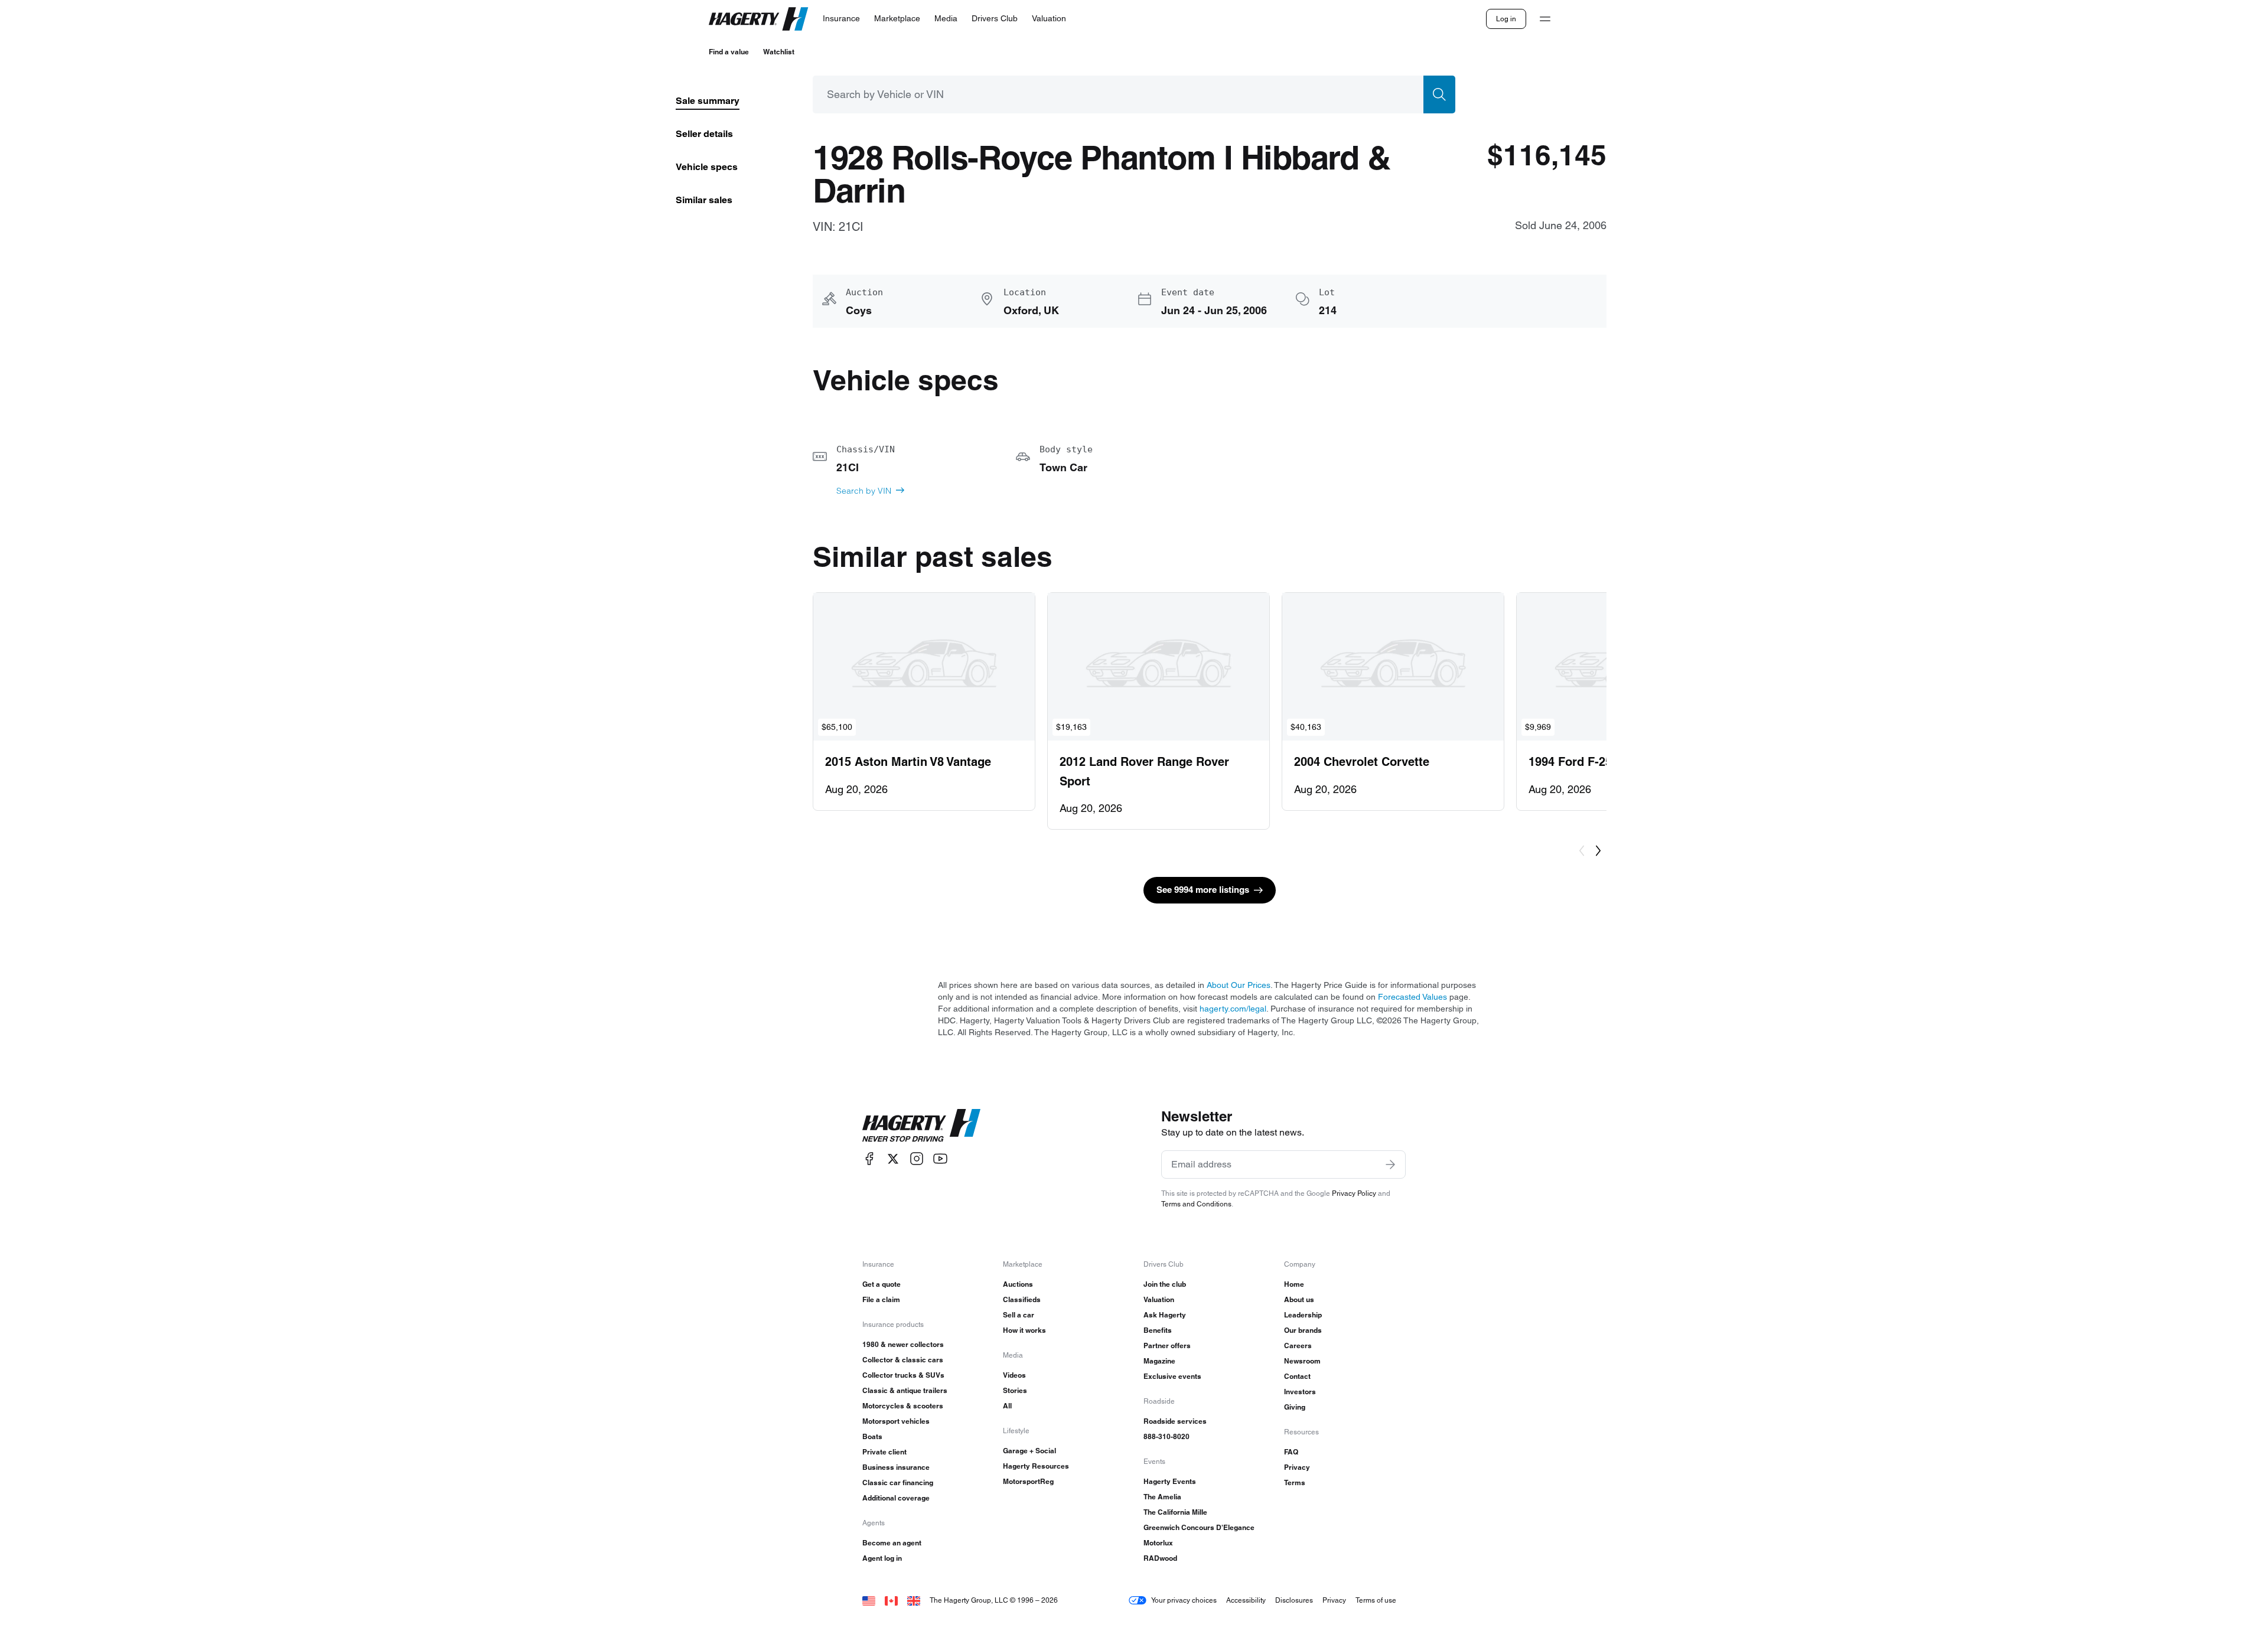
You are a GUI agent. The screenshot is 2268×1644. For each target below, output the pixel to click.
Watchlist (779, 52)
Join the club (1165, 1284)
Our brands (1303, 1330)
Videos (1014, 1375)
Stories (1015, 1390)
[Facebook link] (869, 1159)
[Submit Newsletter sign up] (1390, 1164)
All (1007, 1406)
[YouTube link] (940, 1159)
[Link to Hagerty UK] (914, 1600)
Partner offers (1167, 1345)
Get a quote (882, 1284)
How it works (1024, 1330)
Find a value (729, 52)
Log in (1506, 19)
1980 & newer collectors (903, 1344)
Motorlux (1158, 1543)
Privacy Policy (1354, 1193)
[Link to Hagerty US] (869, 1600)
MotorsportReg (1028, 1481)
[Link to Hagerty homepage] (921, 1126)
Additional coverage (896, 1498)
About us (1299, 1299)
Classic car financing (898, 1482)
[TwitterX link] (893, 1159)
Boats (872, 1436)
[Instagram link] (917, 1159)
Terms (1295, 1482)
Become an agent (892, 1543)
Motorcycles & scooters (903, 1406)
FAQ (1291, 1452)
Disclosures (1294, 1600)
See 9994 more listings (1203, 890)
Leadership (1303, 1315)
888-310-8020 (1166, 1436)
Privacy (1297, 1467)
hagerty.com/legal (1233, 1009)
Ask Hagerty (1165, 1315)
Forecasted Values (1412, 997)
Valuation (1159, 1299)
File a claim (881, 1299)
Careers (1298, 1345)
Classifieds (1022, 1299)
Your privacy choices (1184, 1600)
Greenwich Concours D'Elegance (1199, 1527)
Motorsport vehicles (896, 1421)
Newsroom (1302, 1361)
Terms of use (1376, 1600)
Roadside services (1175, 1421)
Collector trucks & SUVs (903, 1375)
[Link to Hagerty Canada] (891, 1600)
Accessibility (1246, 1600)
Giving (1295, 1407)
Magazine (1159, 1361)
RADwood (1160, 1558)
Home (1294, 1284)
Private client (884, 1452)
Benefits (1158, 1330)
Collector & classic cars (903, 1360)
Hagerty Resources (1036, 1466)
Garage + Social (1029, 1451)
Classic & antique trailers (905, 1390)
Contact (1297, 1376)
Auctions (1018, 1284)
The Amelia (1162, 1497)
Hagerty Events (1170, 1481)
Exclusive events (1172, 1376)
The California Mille (1175, 1512)
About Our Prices (1239, 985)
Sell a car (1019, 1315)
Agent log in (882, 1558)
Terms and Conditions (1196, 1204)
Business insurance (896, 1467)
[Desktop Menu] (1545, 19)
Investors (1300, 1392)
